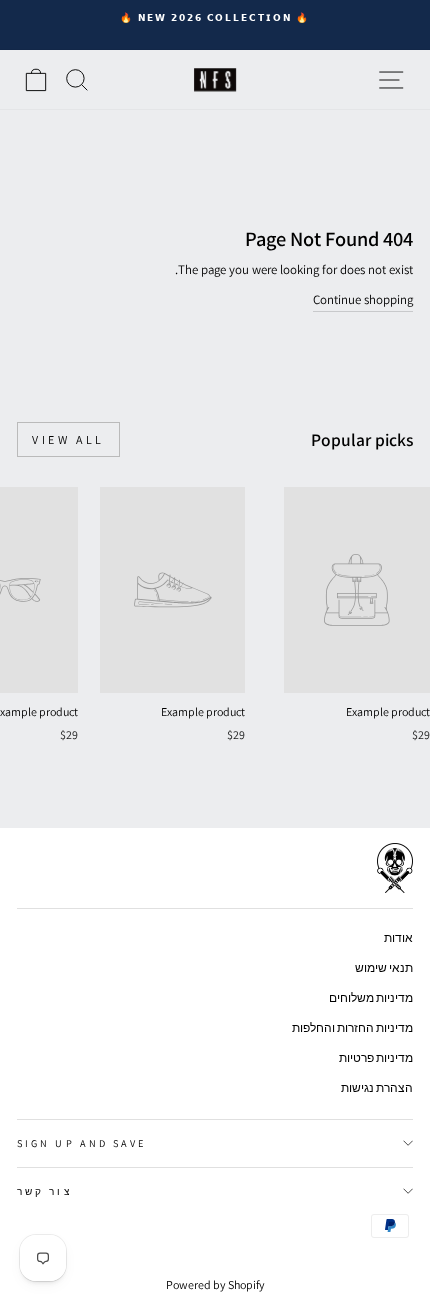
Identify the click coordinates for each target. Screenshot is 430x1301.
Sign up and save (81, 1143)
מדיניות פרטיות (376, 1057)
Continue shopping (363, 299)
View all (68, 439)
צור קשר (44, 1191)
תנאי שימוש (384, 967)
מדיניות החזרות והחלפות (352, 1027)
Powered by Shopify (215, 1284)
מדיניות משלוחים (371, 997)
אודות (398, 937)
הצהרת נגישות (377, 1087)
